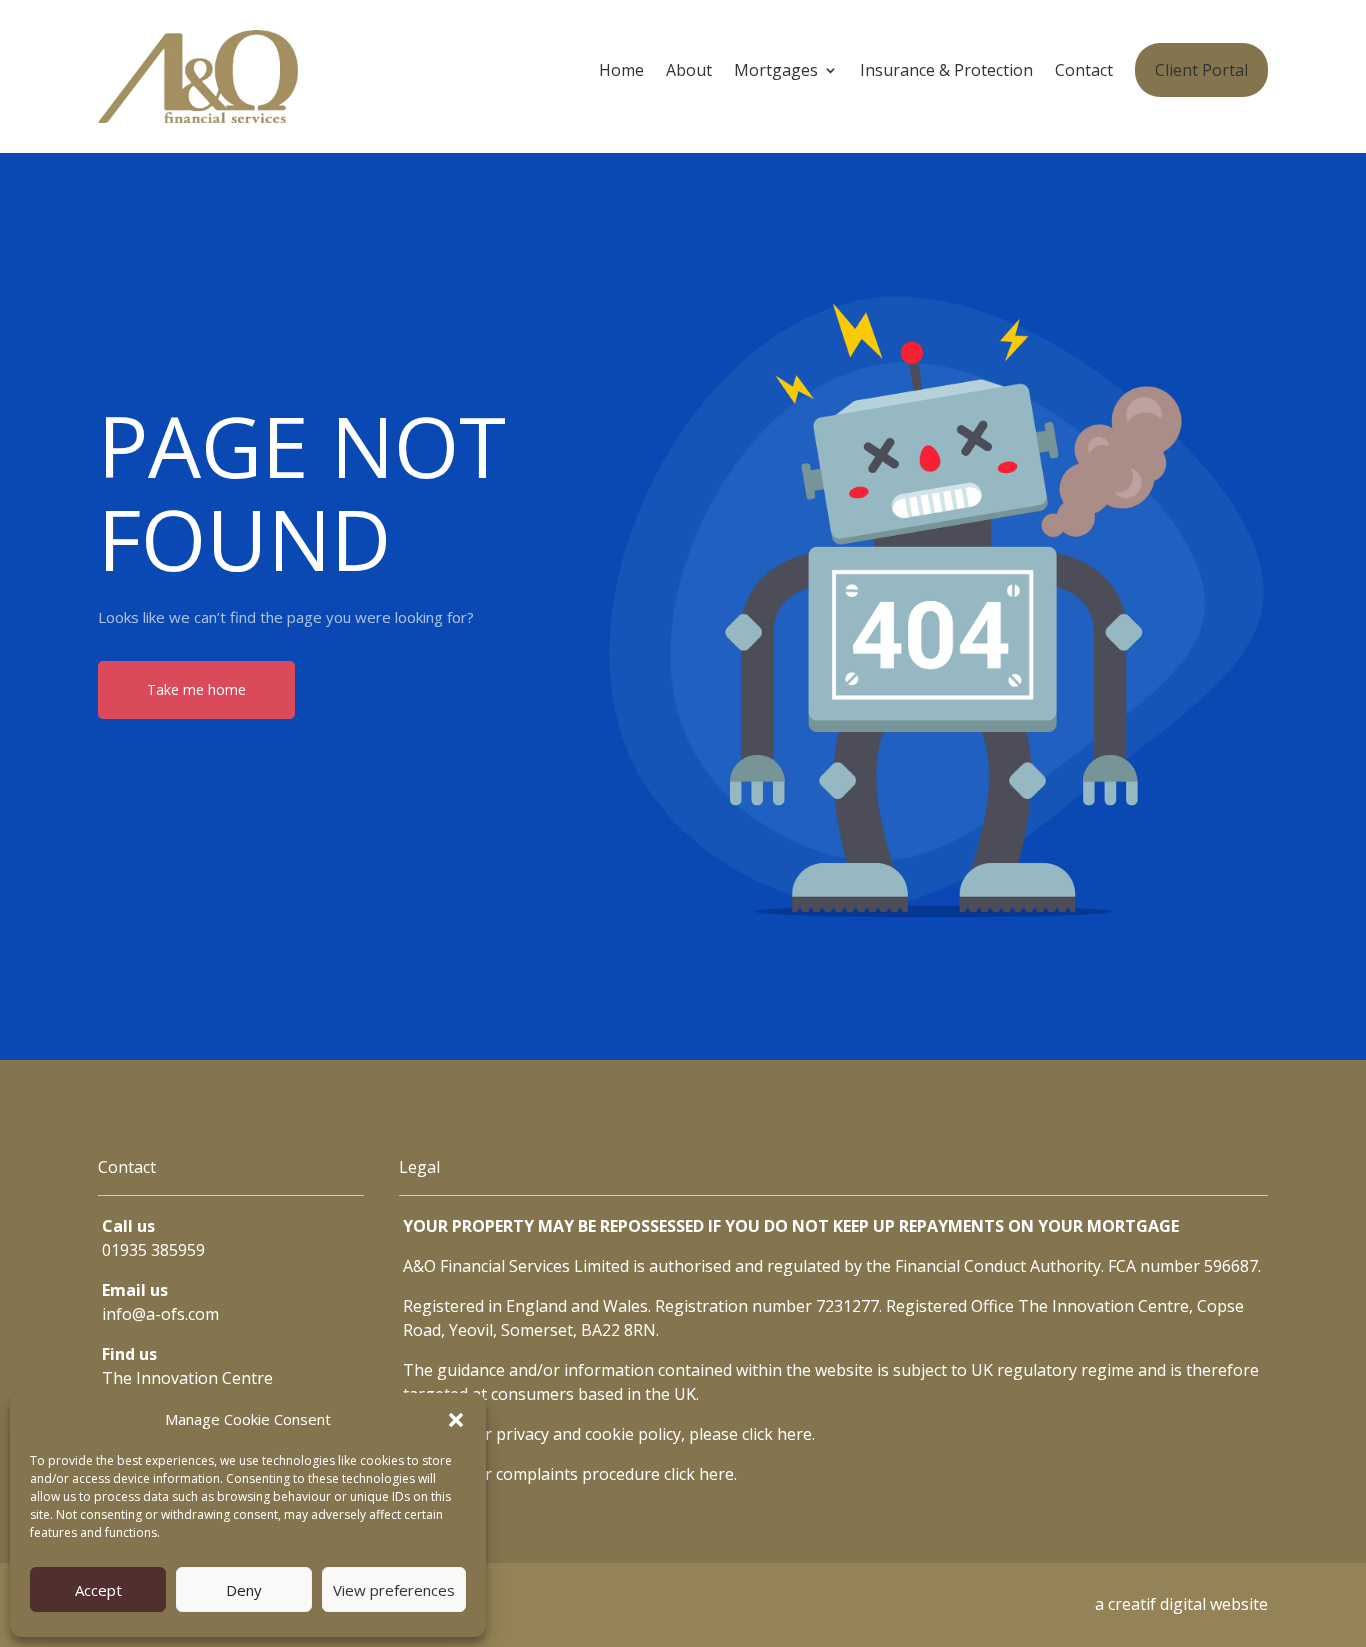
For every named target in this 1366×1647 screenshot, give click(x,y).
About (689, 72)
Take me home (196, 689)
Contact (1084, 72)
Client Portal (1201, 70)
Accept (98, 1590)
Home (621, 72)
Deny (244, 1590)
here (794, 1434)
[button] (456, 1420)
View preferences (394, 1590)
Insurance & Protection (946, 72)
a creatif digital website (1181, 1604)
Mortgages (776, 72)
